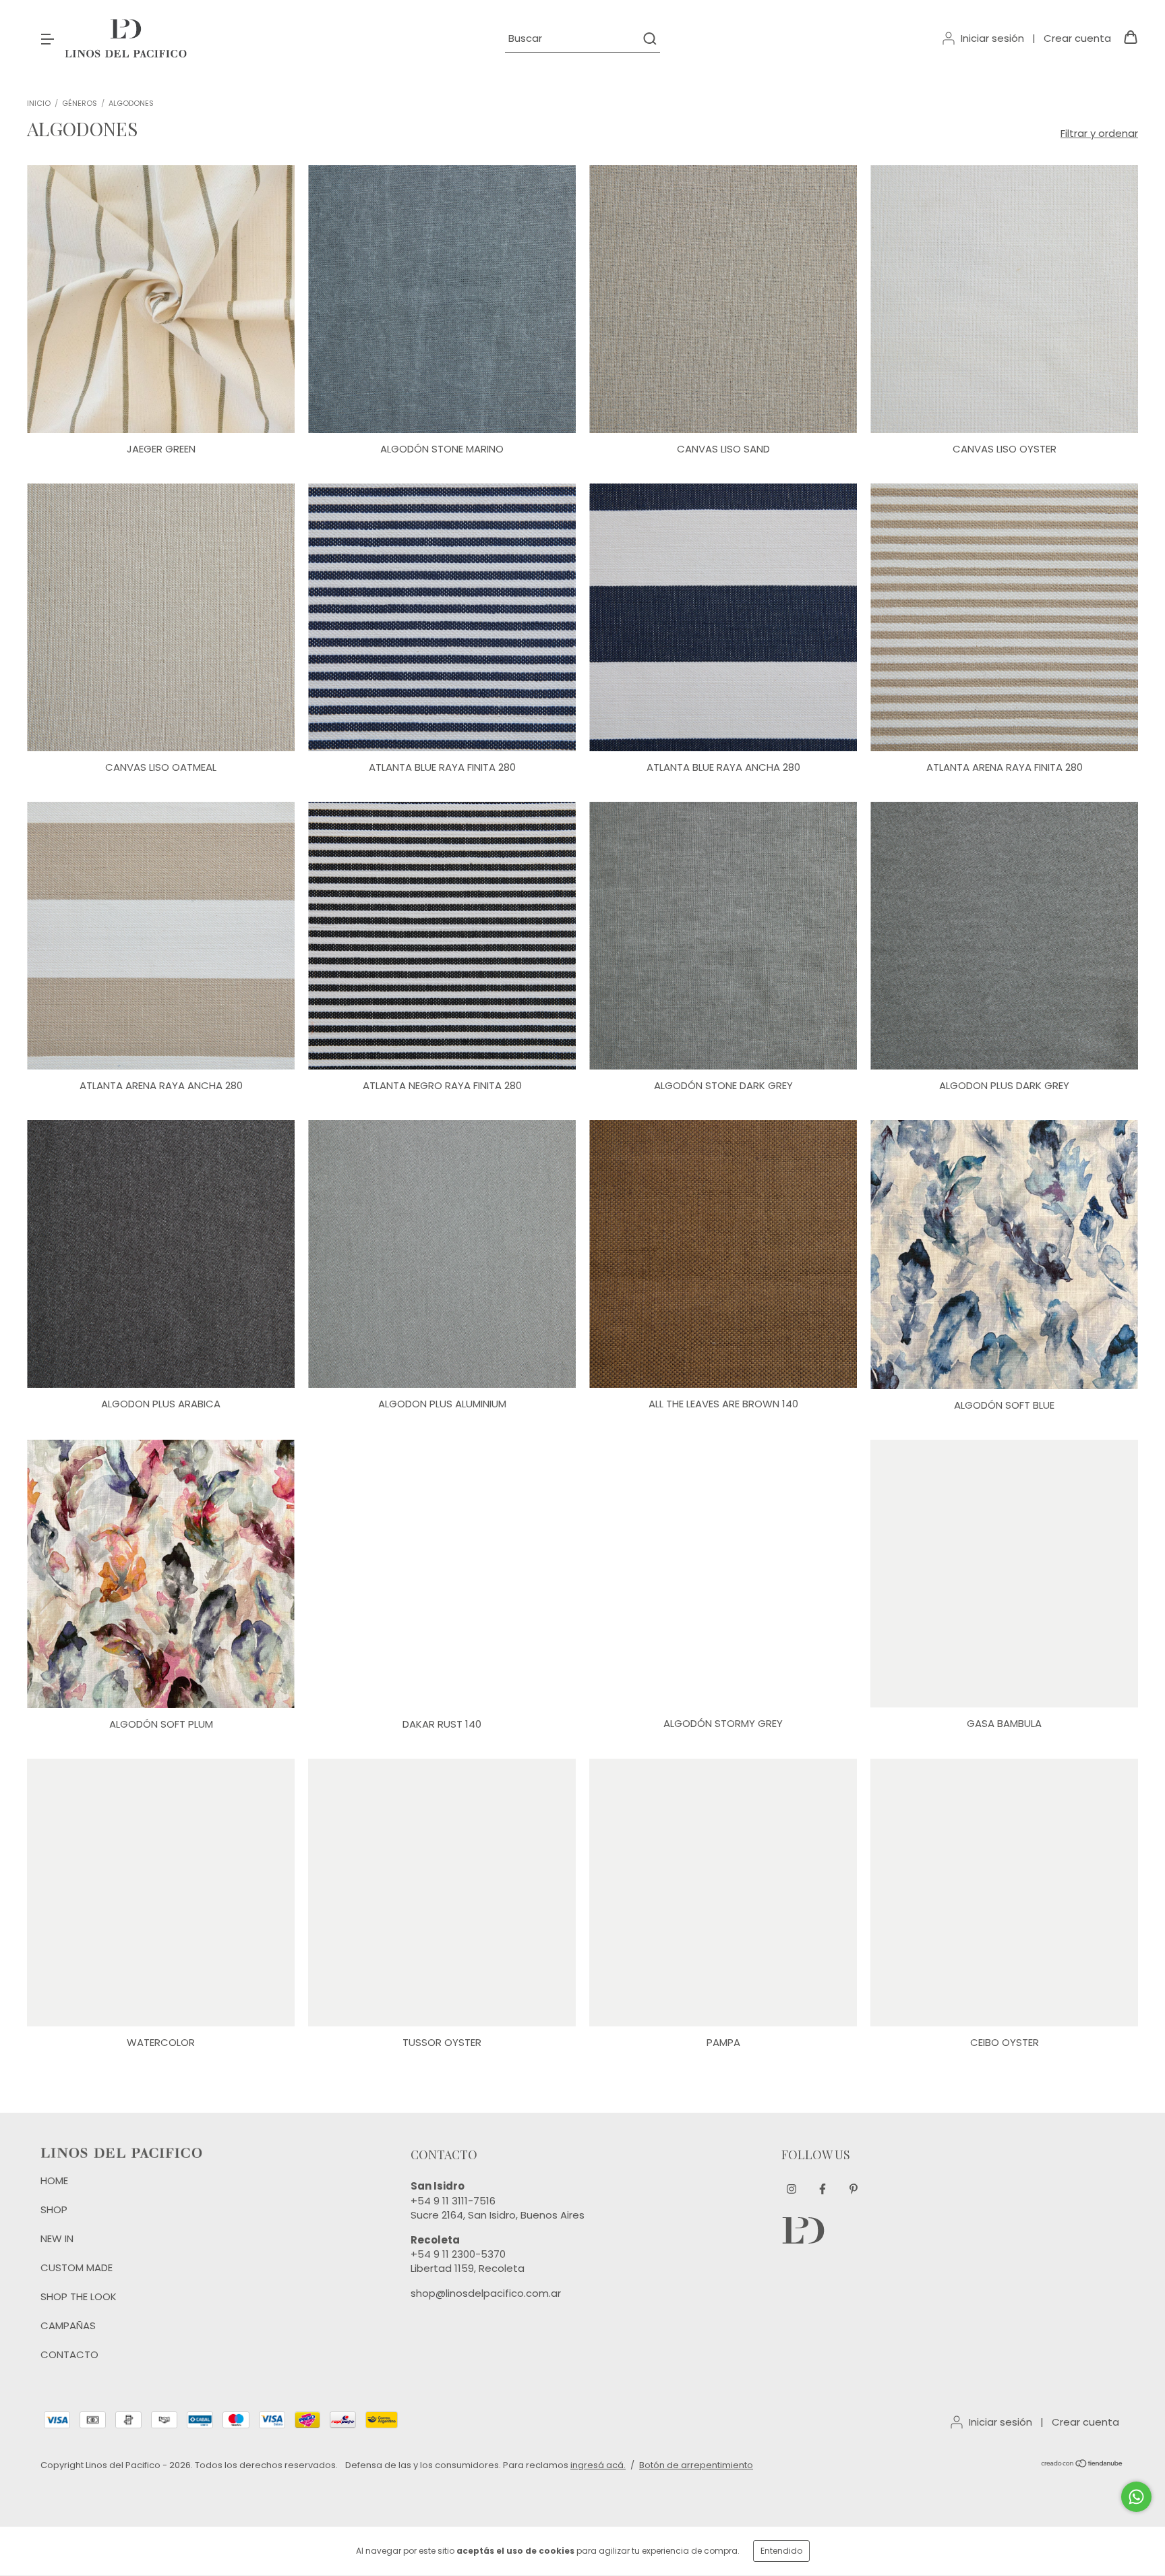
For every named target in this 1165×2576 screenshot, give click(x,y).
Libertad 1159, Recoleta (468, 2268)
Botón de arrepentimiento (696, 2465)
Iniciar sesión (992, 38)
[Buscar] (649, 38)
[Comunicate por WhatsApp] (1136, 2497)
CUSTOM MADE (77, 2267)
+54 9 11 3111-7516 (453, 2201)
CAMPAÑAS (68, 2325)
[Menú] (47, 38)
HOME (54, 2180)
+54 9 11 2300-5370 (458, 2254)
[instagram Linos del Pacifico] (791, 2189)
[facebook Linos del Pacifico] (823, 2189)
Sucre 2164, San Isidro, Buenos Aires (498, 2215)
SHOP (54, 2209)
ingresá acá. (598, 2465)
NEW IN (57, 2238)
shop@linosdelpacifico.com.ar (486, 2293)
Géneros (80, 103)
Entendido (781, 2551)
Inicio (39, 103)
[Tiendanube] (1082, 2465)
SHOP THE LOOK (79, 2296)
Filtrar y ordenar (1099, 133)
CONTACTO (69, 2354)
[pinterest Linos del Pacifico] (854, 2189)
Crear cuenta (1077, 38)
